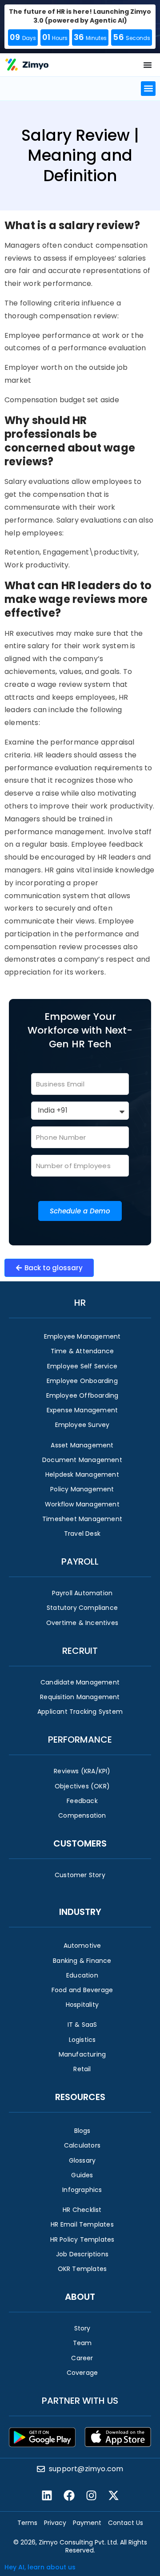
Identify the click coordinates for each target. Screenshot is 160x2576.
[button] (148, 89)
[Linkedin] (47, 2496)
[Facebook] (69, 2496)
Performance (80, 1740)
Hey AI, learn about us (40, 2567)
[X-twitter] (113, 2496)
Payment (87, 2523)
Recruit (80, 1651)
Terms (27, 2523)
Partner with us (80, 2401)
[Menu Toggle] (148, 65)
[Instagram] (91, 2496)
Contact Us (126, 2523)
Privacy (55, 2523)
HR (80, 1303)
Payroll (80, 1561)
